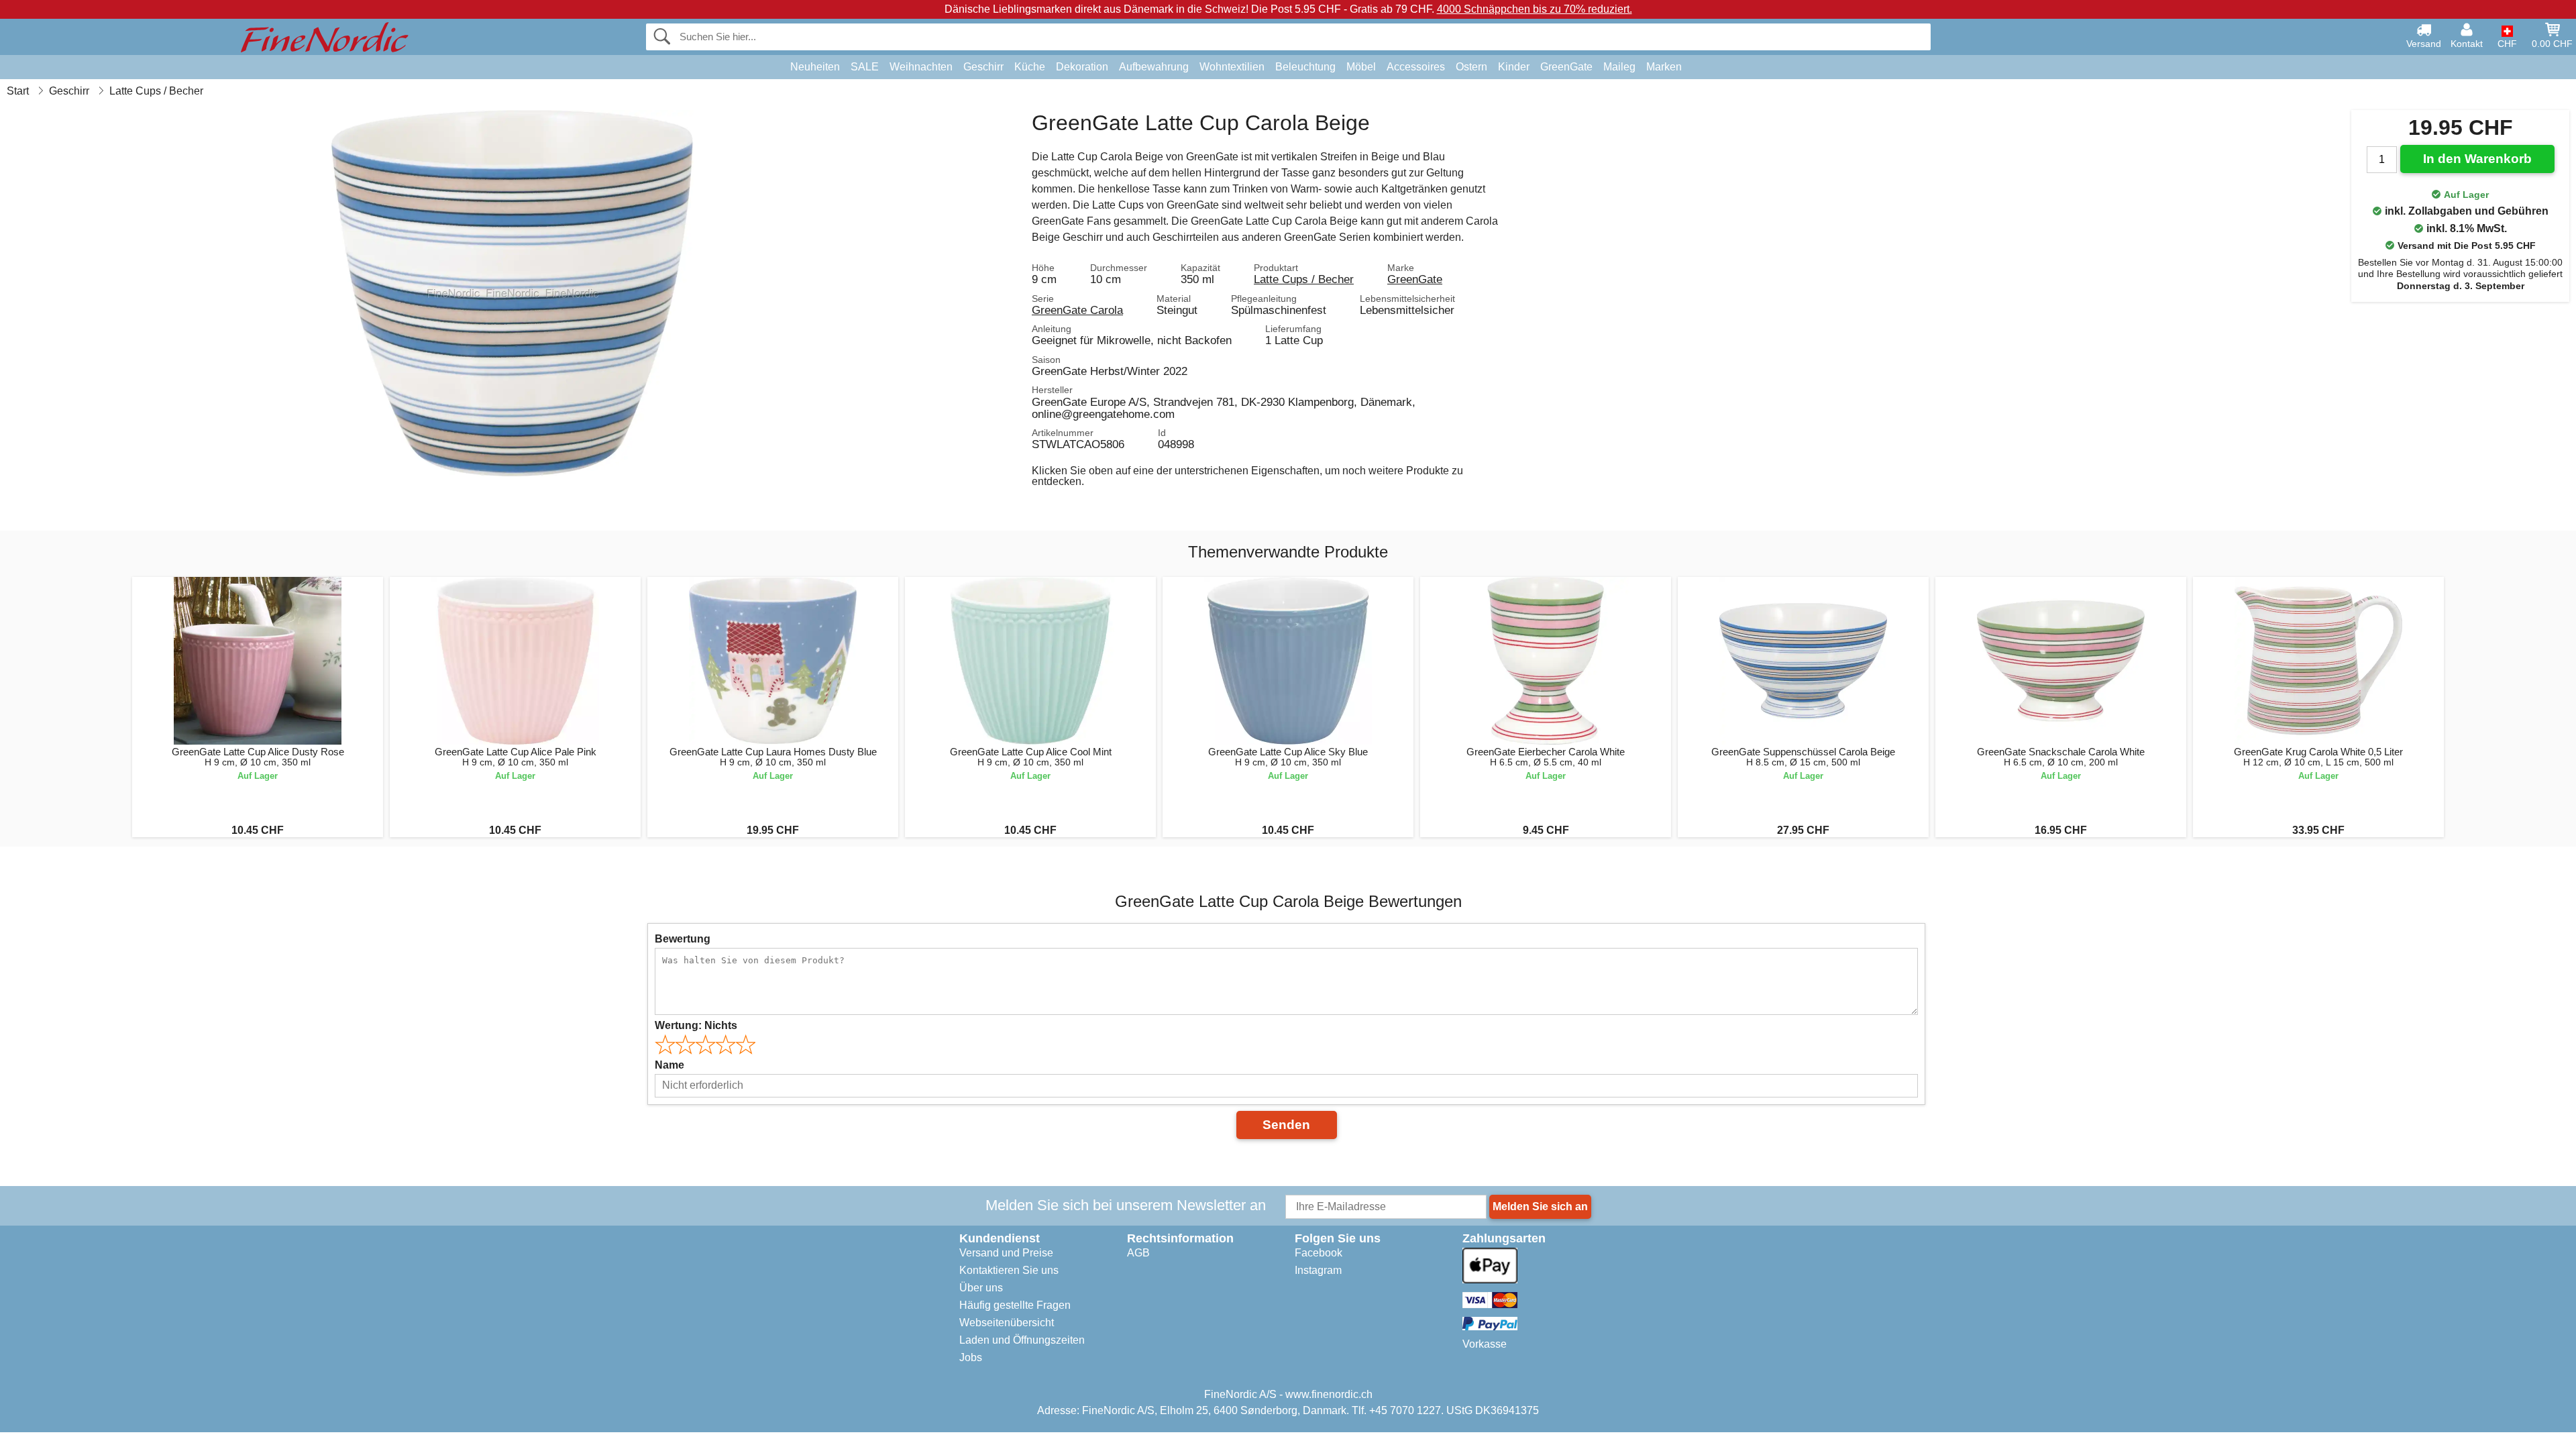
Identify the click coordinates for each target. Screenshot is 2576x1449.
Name (669, 1065)
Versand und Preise (1006, 1253)
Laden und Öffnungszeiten (1022, 1340)
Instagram (1318, 1270)
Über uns (981, 1288)
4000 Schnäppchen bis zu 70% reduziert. (1535, 9)
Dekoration (1082, 67)
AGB (1138, 1253)
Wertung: (696, 1025)
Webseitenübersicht (1007, 1323)
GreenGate (1566, 67)
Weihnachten (921, 67)
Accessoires (1416, 67)
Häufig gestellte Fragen (1015, 1305)
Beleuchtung (1305, 67)
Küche (1030, 67)
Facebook (1319, 1253)
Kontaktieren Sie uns (1009, 1270)
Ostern (1471, 67)
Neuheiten (815, 67)
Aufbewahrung (1154, 67)
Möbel (1361, 67)
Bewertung (683, 939)
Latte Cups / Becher (1304, 279)
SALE (865, 67)
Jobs (971, 1357)
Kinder (1514, 67)
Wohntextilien (1232, 67)
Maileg (1619, 67)
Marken (1664, 67)
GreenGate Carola (1077, 310)
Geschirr (983, 67)
